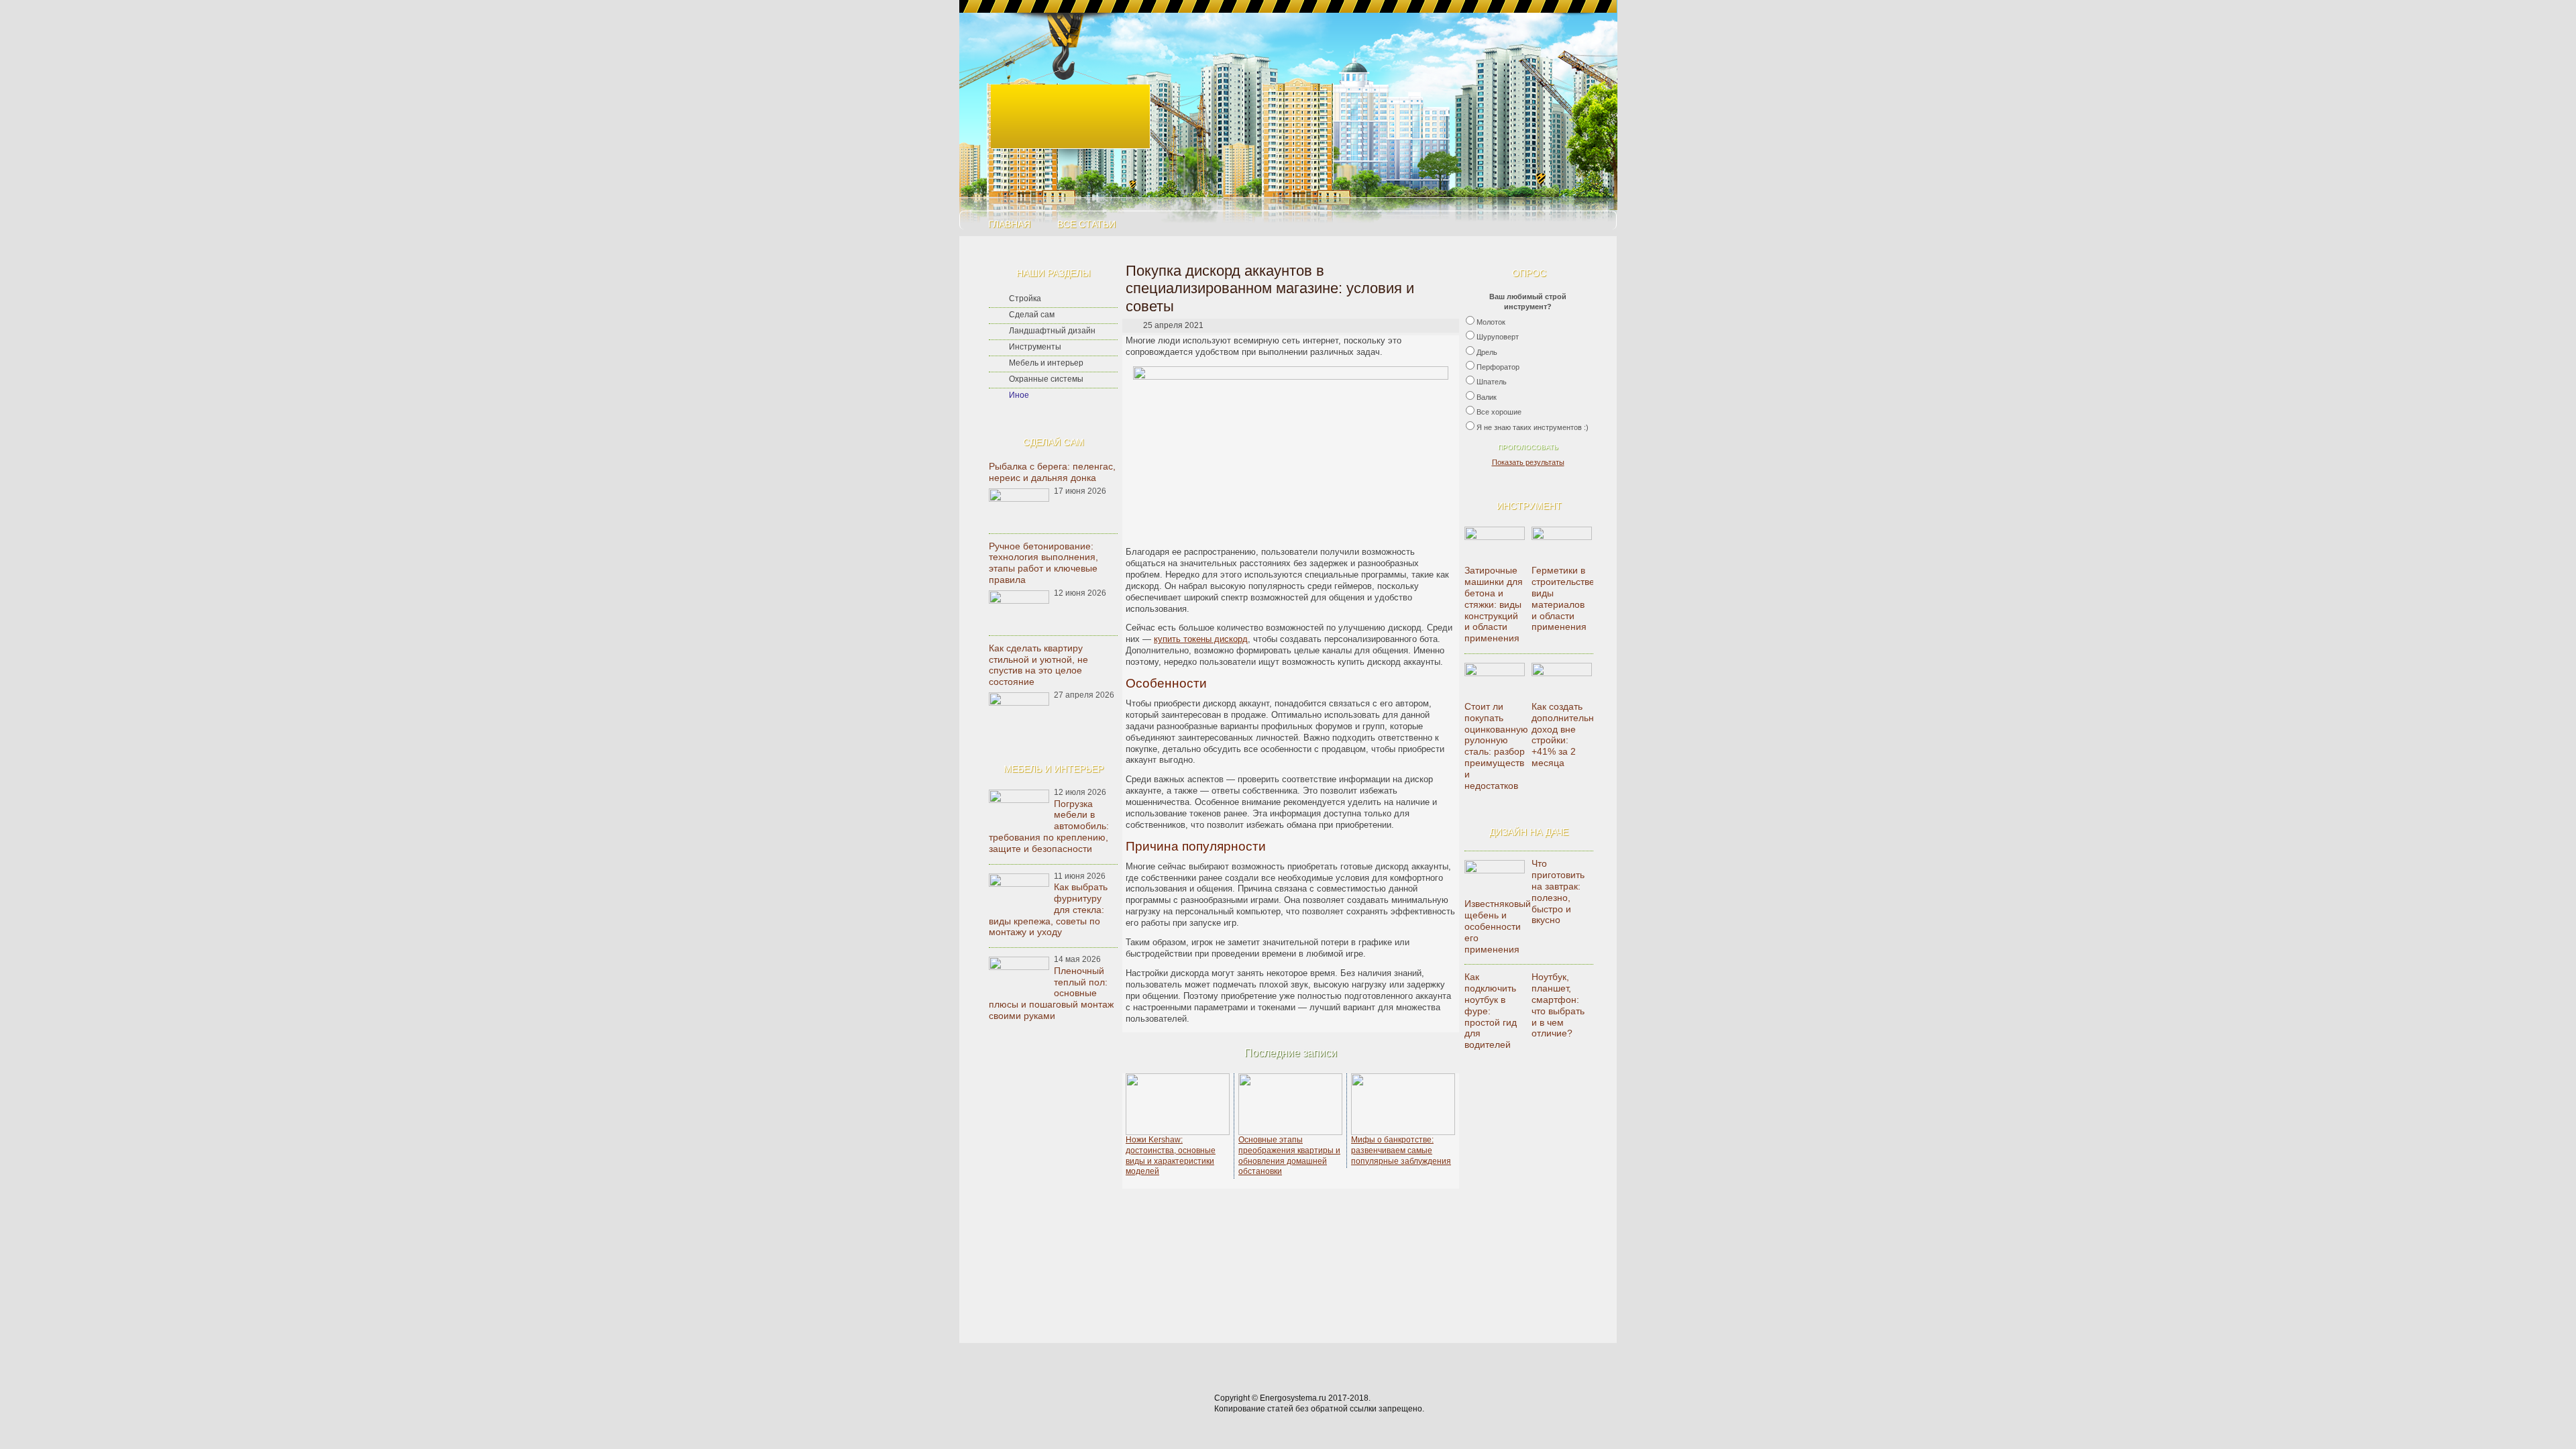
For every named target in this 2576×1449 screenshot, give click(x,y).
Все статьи (1086, 224)
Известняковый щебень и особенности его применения (1498, 926)
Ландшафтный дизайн (1052, 331)
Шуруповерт (1498, 337)
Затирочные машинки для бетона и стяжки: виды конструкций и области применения (1494, 604)
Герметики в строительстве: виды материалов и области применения (1564, 598)
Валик (1487, 397)
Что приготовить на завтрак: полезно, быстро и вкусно (1558, 892)
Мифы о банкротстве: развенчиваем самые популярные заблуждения (1401, 1150)
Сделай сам (1032, 315)
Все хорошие (1499, 412)
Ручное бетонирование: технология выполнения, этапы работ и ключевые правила (1043, 563)
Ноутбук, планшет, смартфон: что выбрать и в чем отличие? (1558, 1005)
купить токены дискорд (1201, 639)
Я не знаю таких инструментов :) (1533, 427)
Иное (1019, 395)
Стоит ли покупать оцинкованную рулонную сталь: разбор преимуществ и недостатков (1496, 746)
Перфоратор (1498, 367)
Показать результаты (1528, 462)
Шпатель (1492, 382)
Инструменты (1035, 347)
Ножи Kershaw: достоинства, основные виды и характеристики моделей (1171, 1156)
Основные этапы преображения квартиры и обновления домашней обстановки (1289, 1156)
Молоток (1491, 322)
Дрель (1487, 352)
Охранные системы (1046, 379)
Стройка (1025, 299)
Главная (1009, 224)
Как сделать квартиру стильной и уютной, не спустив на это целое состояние (1038, 665)
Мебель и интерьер (1046, 363)
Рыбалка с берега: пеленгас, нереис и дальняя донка (1052, 472)
